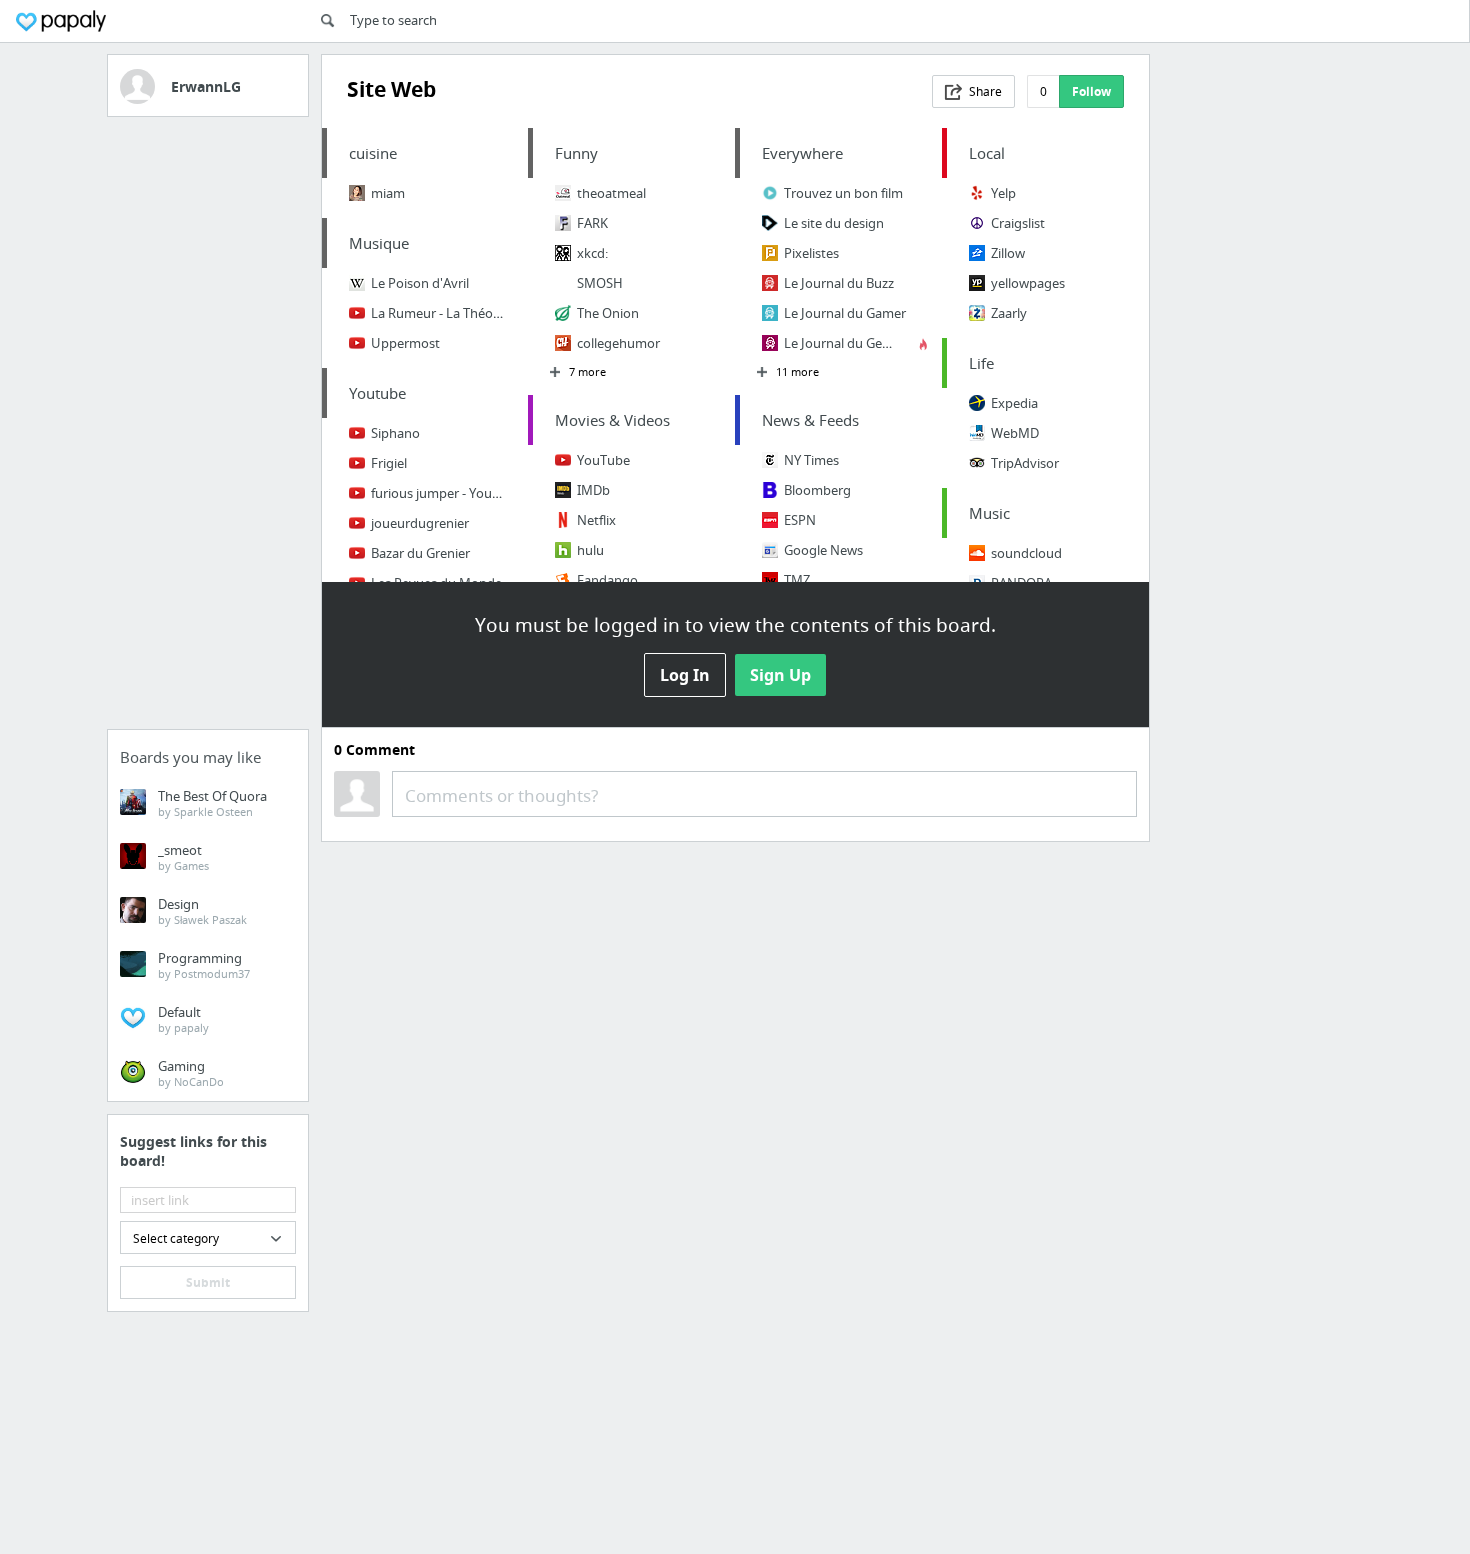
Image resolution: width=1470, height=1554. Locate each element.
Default (183, 1019)
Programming (204, 965)
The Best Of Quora (212, 803)
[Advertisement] (208, 429)
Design (202, 911)
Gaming (191, 1073)
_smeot (183, 857)
